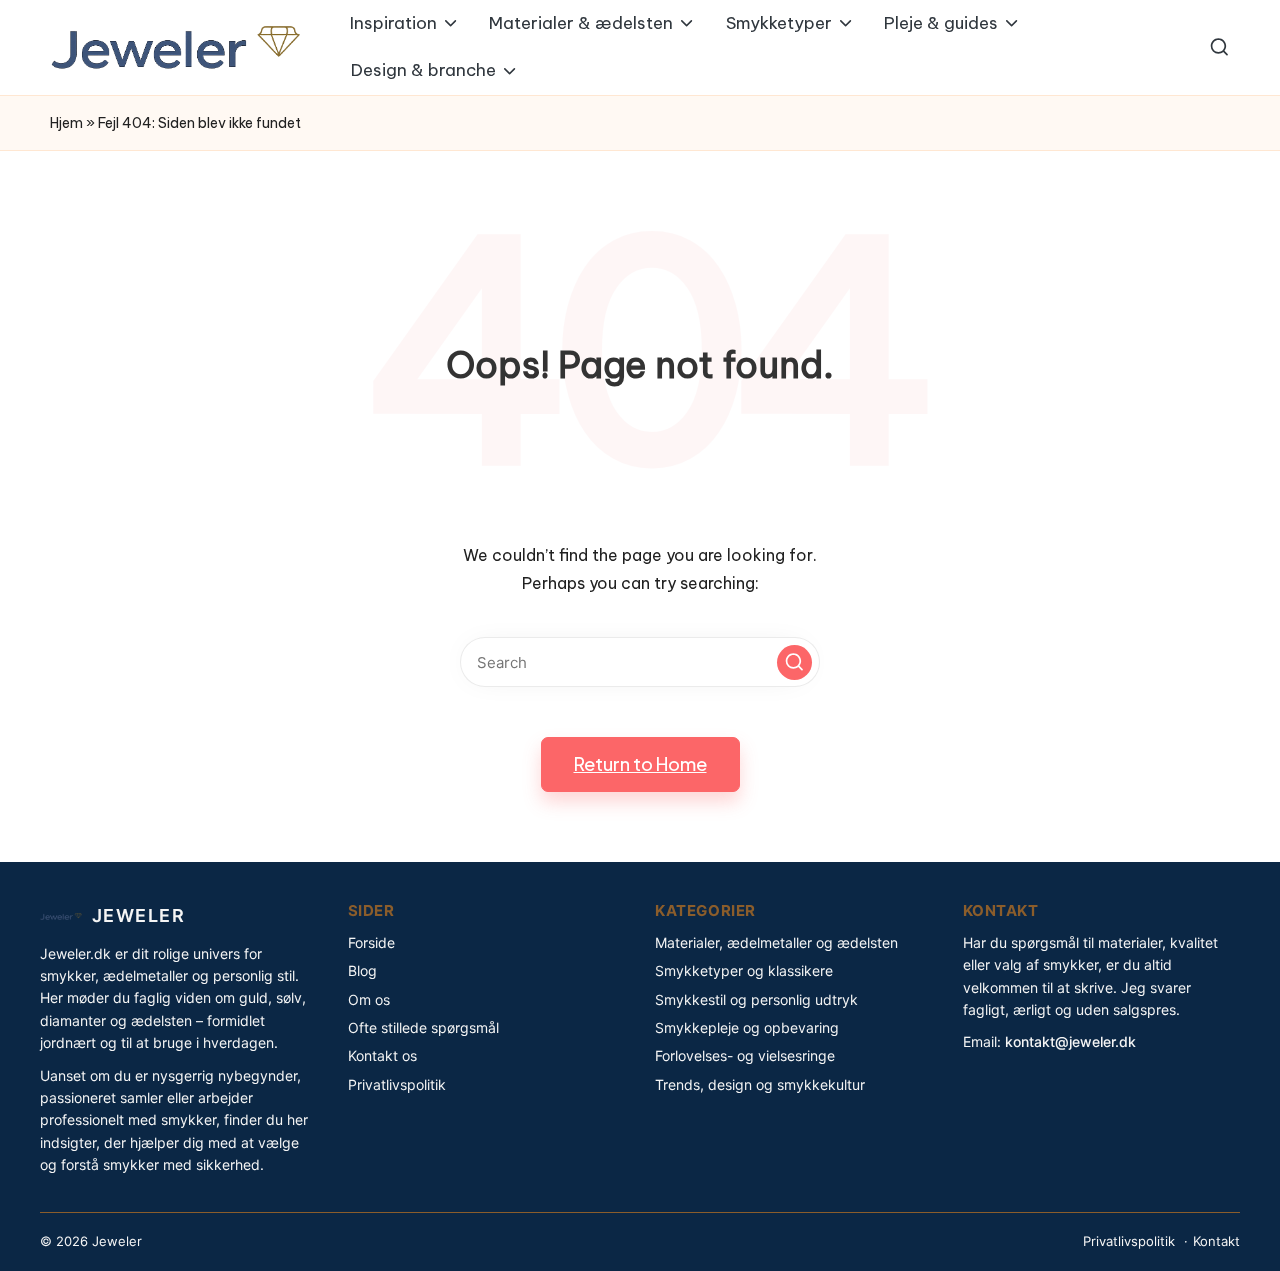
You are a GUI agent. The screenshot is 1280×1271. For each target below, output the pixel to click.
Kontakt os (382, 1055)
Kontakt (1216, 1241)
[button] (794, 662)
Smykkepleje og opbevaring (747, 1027)
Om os (369, 999)
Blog (362, 970)
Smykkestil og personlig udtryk (756, 999)
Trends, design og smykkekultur (760, 1084)
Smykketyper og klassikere (744, 970)
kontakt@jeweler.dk (1070, 1041)
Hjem (66, 123)
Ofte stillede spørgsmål (423, 1027)
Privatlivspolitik (397, 1084)
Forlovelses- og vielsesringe (745, 1055)
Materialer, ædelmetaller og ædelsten (776, 942)
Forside (371, 942)
